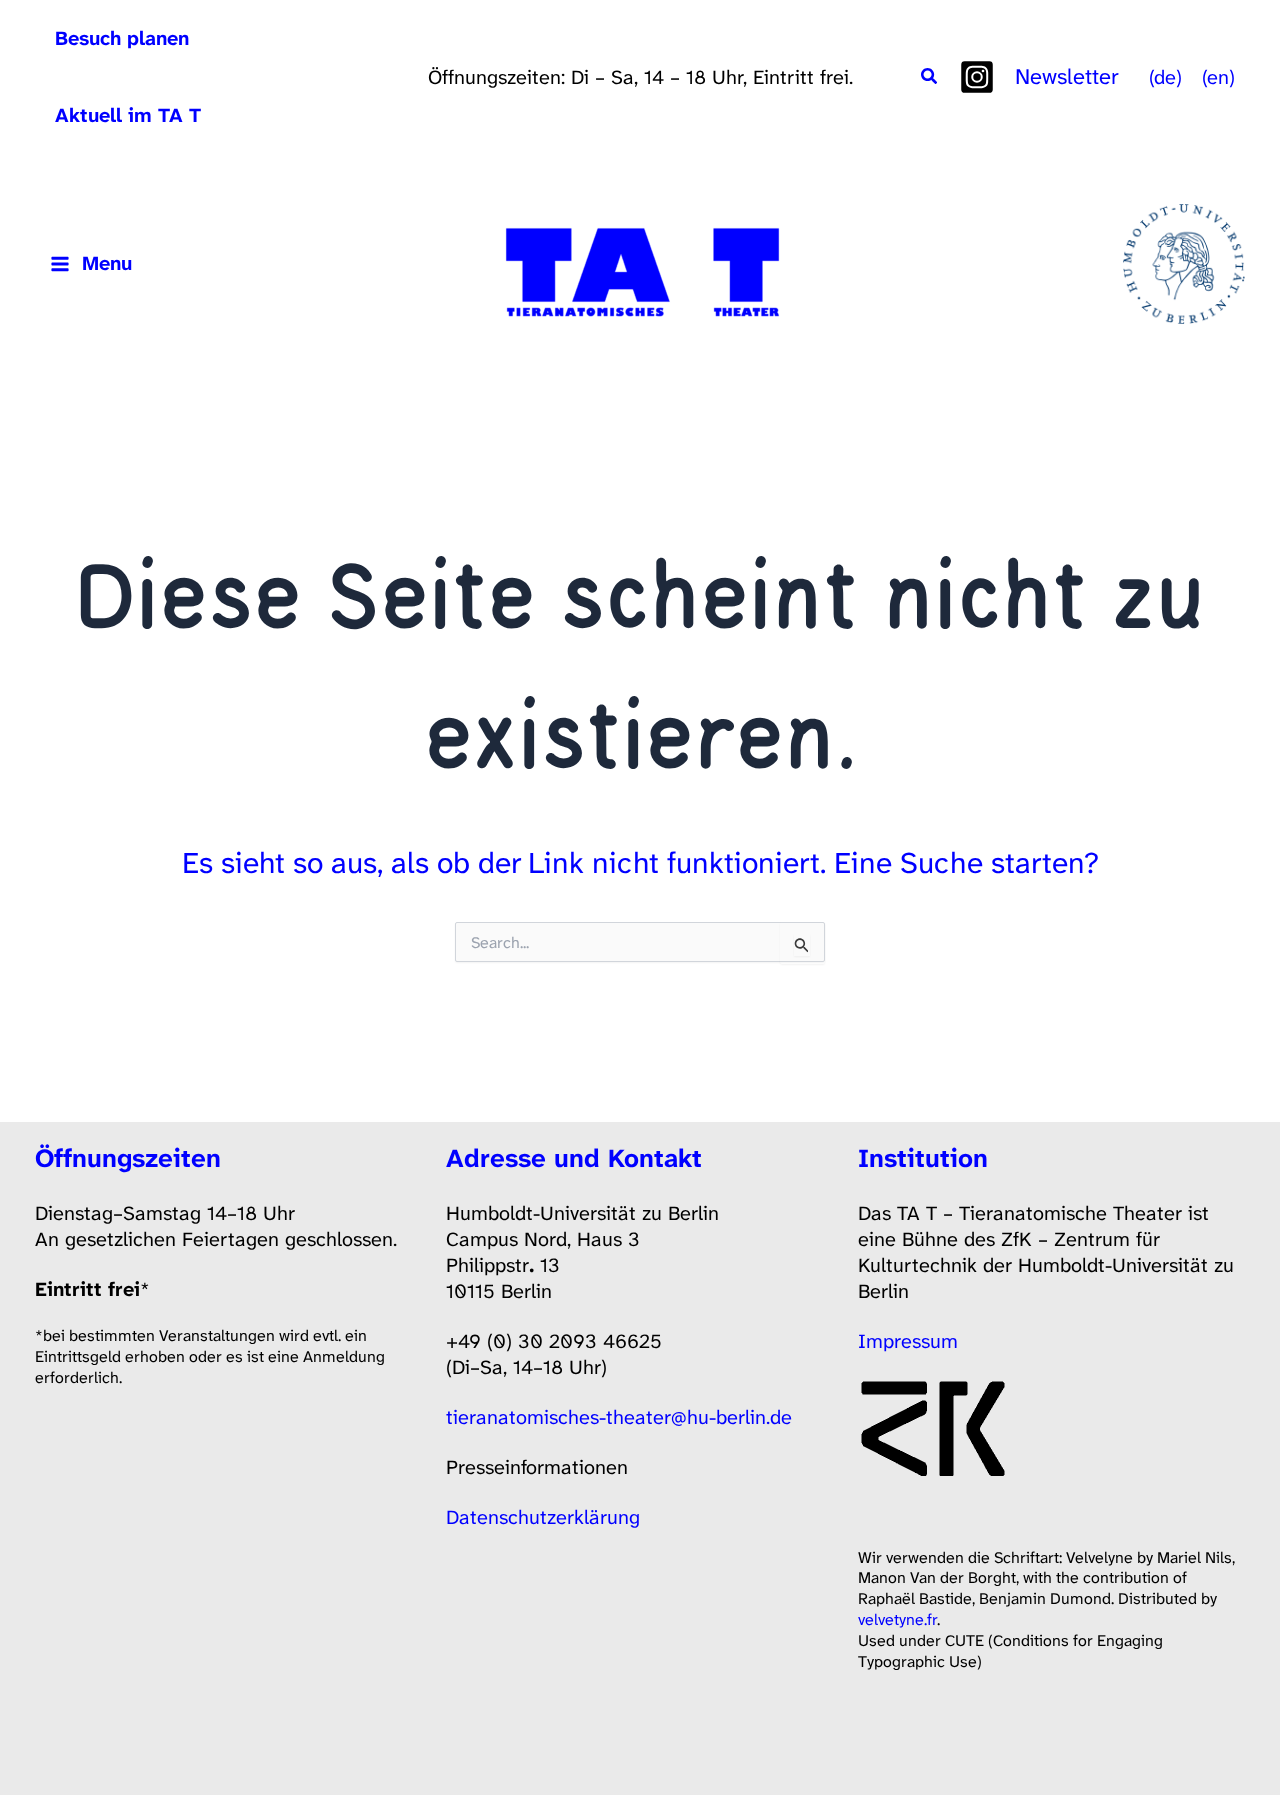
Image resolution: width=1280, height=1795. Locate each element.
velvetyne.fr (897, 1619)
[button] (930, 77)
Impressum (908, 1341)
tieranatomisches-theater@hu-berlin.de (619, 1417)
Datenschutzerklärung (543, 1517)
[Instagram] (977, 77)
